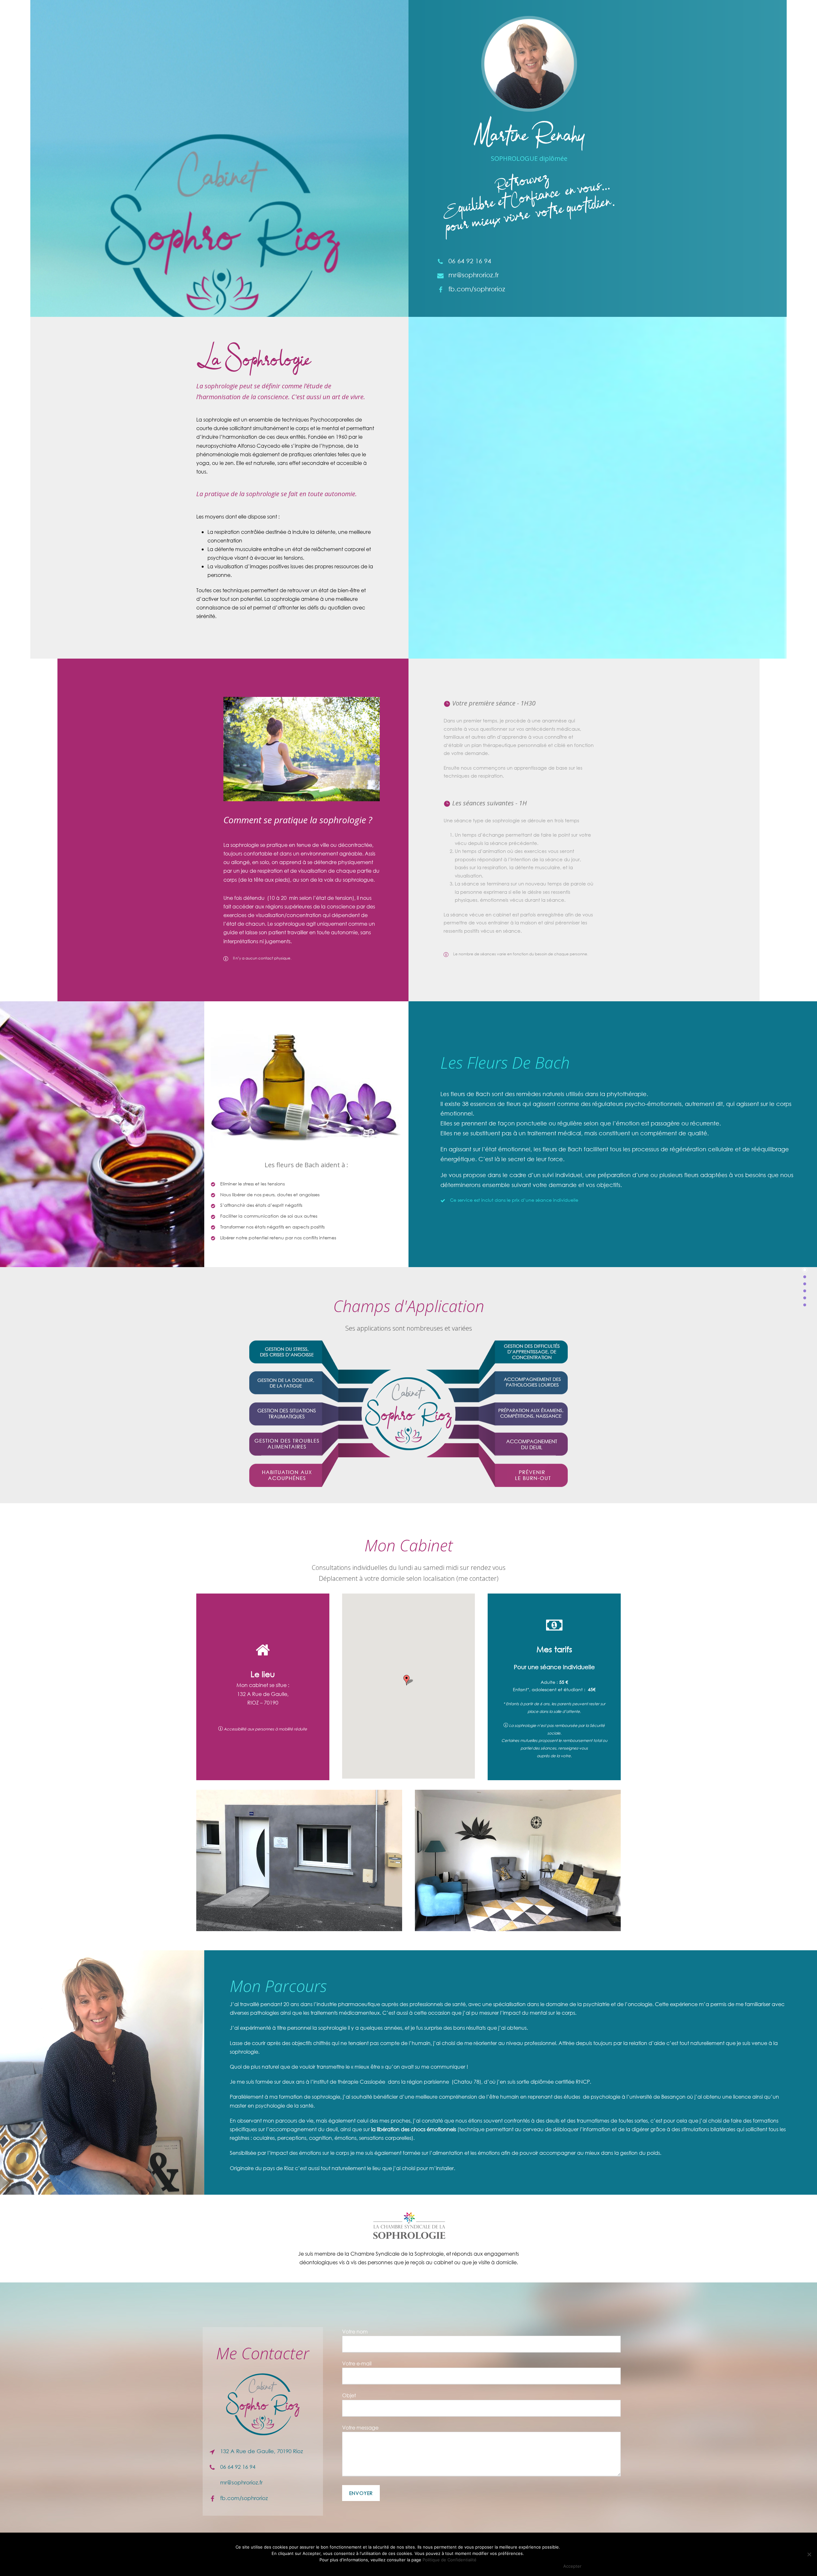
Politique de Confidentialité (450, 2560)
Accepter (572, 2566)
